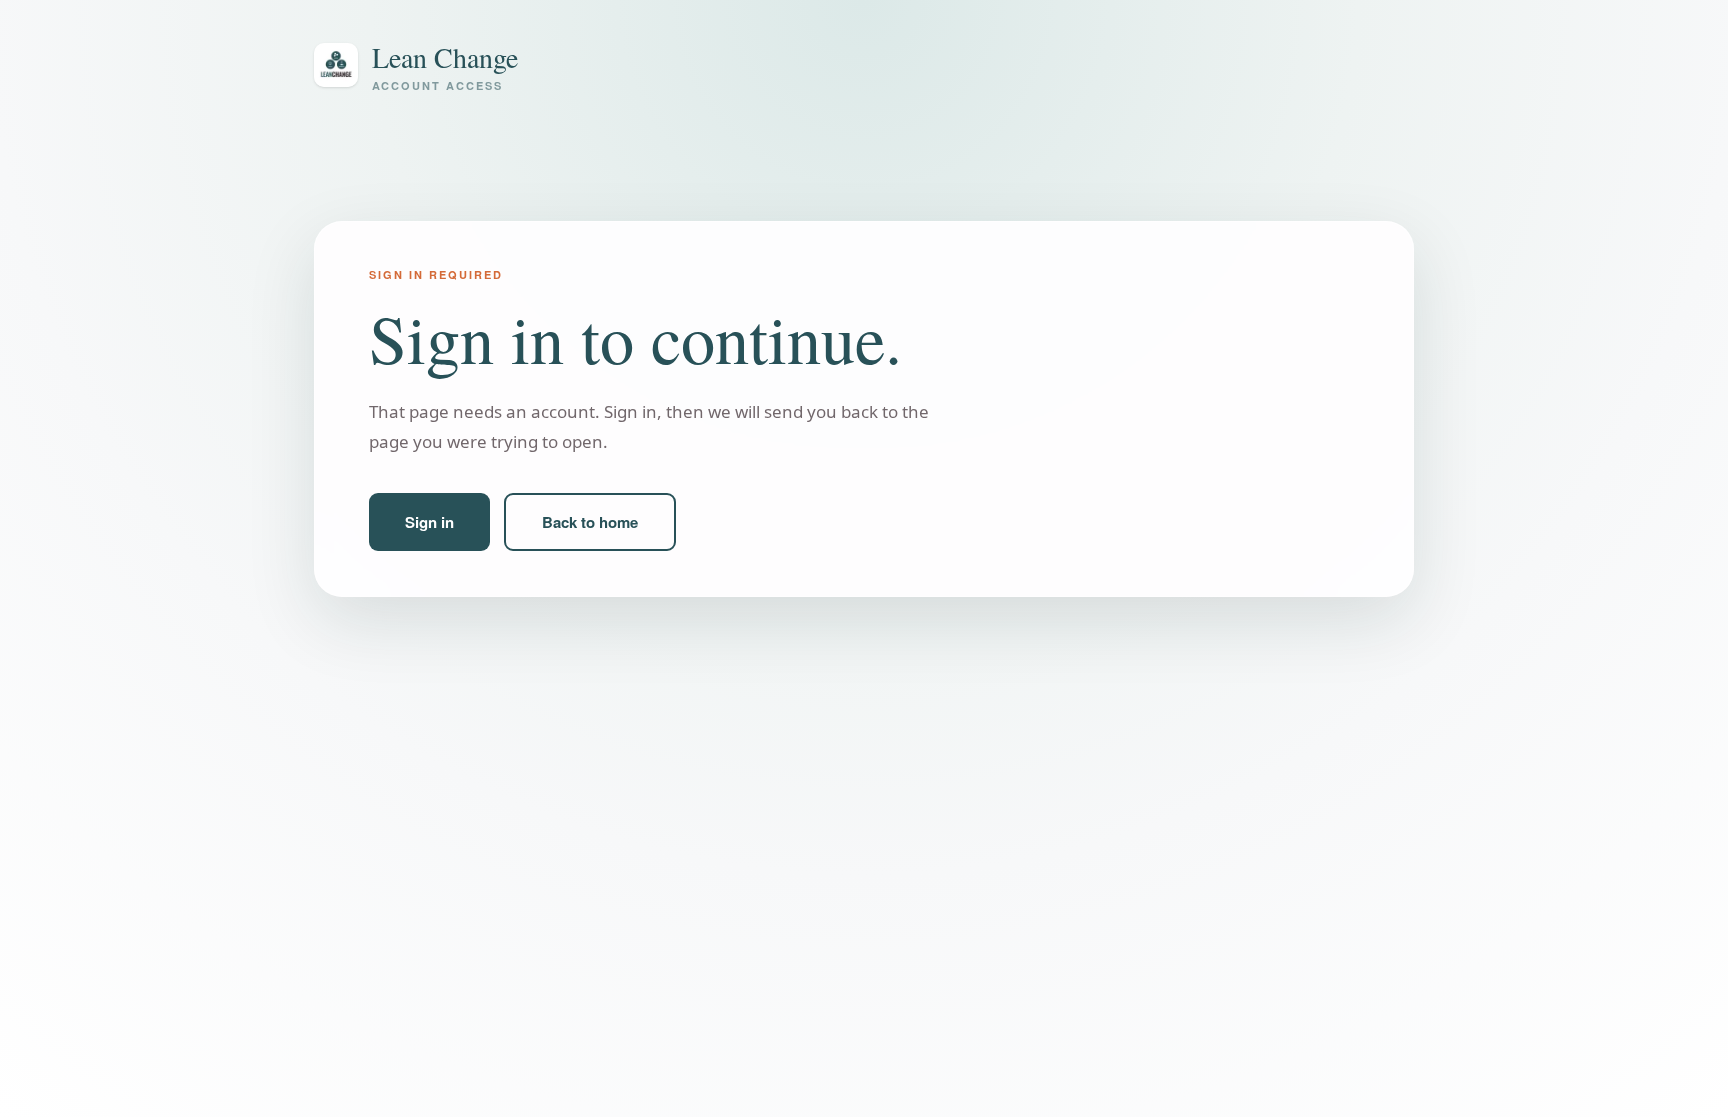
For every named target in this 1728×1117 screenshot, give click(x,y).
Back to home (590, 522)
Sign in (429, 522)
